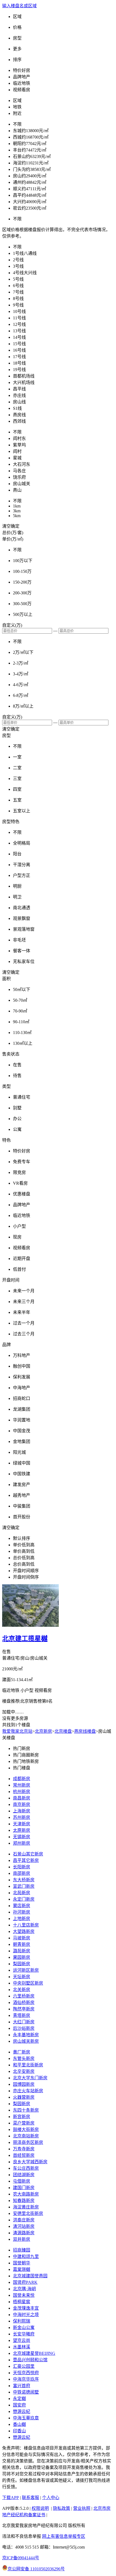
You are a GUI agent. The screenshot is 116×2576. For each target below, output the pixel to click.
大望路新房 (24, 1931)
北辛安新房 (24, 2071)
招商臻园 (22, 2250)
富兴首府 (22, 2386)
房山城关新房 (26, 2041)
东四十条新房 (26, 2110)
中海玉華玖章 (26, 2418)
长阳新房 (22, 1867)
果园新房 (22, 1957)
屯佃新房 (22, 2181)
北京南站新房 (26, 2136)
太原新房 (22, 1830)
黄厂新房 (22, 2052)
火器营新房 (24, 2097)
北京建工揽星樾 (25, 1639)
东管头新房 (24, 2058)
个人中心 (51, 2498)
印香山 (19, 2431)
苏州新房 (22, 1817)
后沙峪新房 (24, 2028)
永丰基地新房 (26, 2035)
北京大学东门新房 (30, 2078)
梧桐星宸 (22, 2302)
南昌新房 (22, 1798)
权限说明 (40, 2508)
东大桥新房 (24, 1880)
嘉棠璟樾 (22, 2269)
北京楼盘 (63, 1731)
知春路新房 (24, 2201)
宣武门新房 (24, 1886)
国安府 (19, 2405)
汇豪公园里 (24, 2366)
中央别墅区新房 (28, 1983)
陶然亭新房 (24, 2009)
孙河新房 (22, 1912)
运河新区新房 (26, 1970)
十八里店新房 (26, 1925)
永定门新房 (24, 1899)
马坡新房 (22, 1938)
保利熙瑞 (22, 2321)
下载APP (11, 2498)
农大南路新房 (26, 2194)
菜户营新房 (24, 2123)
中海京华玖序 (26, 2379)
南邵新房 (22, 1873)
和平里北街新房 (28, 2065)
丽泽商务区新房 (28, 2142)
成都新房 (22, 1779)
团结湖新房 (24, 2175)
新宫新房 (22, 2117)
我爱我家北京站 (17, 1731)
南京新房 (22, 1804)
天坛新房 (22, 1977)
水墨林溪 (22, 2347)
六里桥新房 (24, 1996)
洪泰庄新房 (24, 2220)
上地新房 (22, 1919)
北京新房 (43, 1731)
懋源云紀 (22, 2411)
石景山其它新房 (28, 1854)
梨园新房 (22, 1964)
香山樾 (19, 2424)
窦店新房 (22, 1906)
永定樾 (19, 2399)
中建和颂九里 (26, 2256)
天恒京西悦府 (26, 2373)
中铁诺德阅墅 (26, 2392)
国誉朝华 (22, 2263)
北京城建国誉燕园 (30, 2276)
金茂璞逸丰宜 (26, 2308)
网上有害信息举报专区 (64, 2536)
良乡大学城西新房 (30, 2162)
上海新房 (22, 1811)
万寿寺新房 (24, 2149)
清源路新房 (24, 2233)
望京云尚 (22, 2340)
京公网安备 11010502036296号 (36, 2569)
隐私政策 (62, 2508)
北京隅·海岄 (24, 2289)
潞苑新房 (22, 1951)
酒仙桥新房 (24, 2002)
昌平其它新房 (26, 1860)
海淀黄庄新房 (26, 2207)
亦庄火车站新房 (28, 2091)
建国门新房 (24, 2188)
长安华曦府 (24, 2334)
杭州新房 (22, 1792)
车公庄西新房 (26, 2168)
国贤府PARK (25, 2282)
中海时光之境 (26, 2315)
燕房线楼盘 (85, 1731)
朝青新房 (22, 1944)
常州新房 (22, 1785)
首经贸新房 (24, 2155)
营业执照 (82, 2508)
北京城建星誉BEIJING (34, 2353)
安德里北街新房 (28, 2213)
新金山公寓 (24, 2328)
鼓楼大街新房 (26, 2129)
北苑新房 (22, 1893)
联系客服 (30, 2498)
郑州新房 (22, 1843)
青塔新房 (22, 2015)
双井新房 (22, 2239)
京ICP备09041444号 (21, 2558)
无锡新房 (22, 1837)
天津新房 (22, 1824)
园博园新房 (24, 2084)
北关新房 (22, 1990)
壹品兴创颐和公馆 (30, 2360)
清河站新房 (24, 2226)
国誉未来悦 (24, 2295)
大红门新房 (24, 2022)
